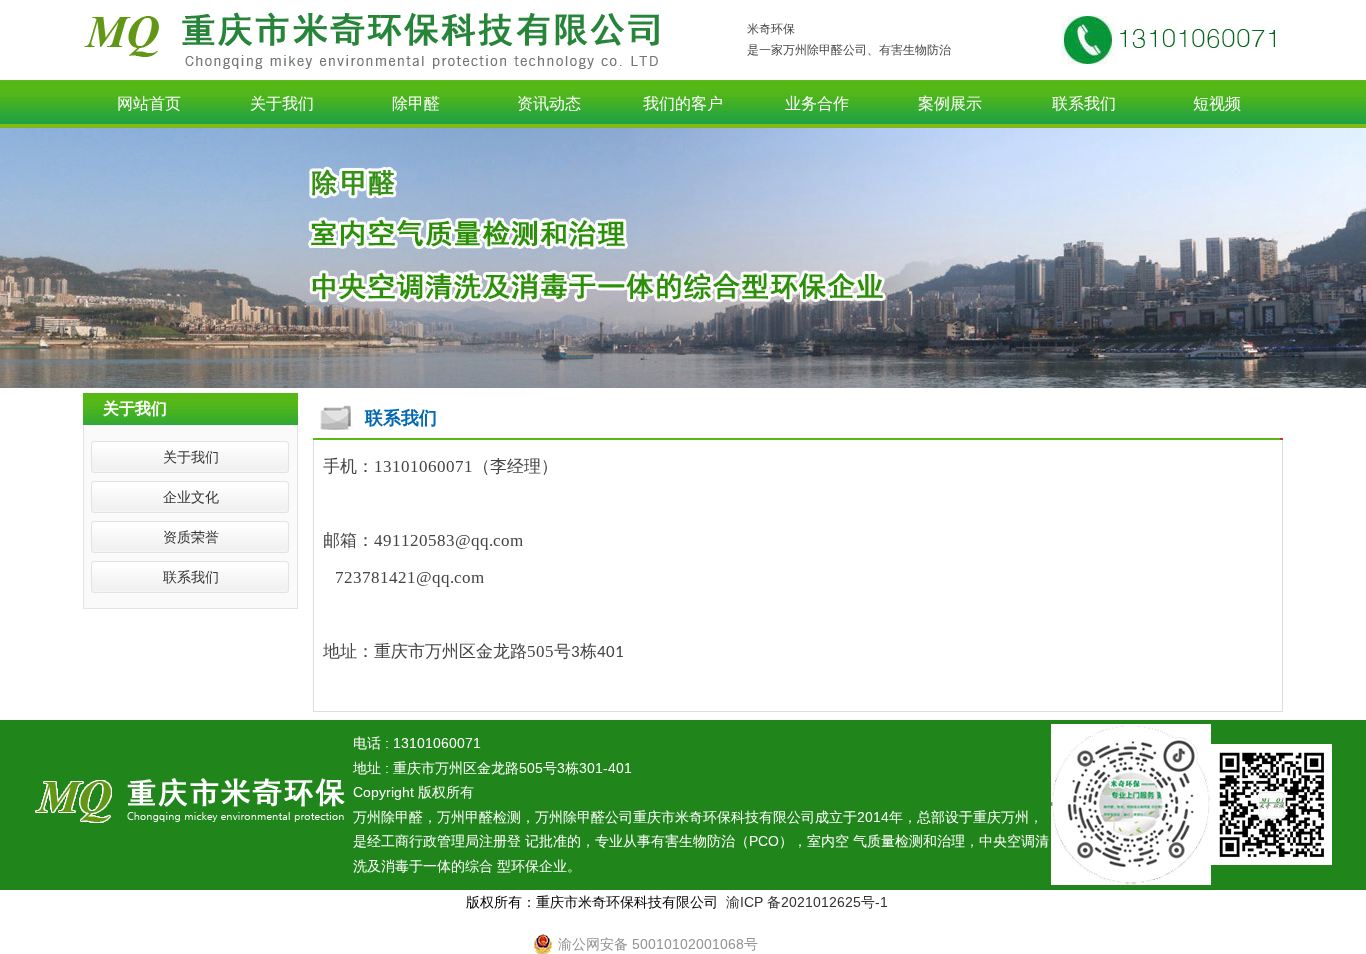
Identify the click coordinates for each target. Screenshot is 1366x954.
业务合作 (817, 103)
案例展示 (950, 103)
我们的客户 (683, 103)
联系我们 (1084, 103)
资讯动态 (549, 103)
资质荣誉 (191, 537)
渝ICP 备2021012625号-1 (807, 902)
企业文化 (191, 497)
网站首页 (149, 103)
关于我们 (282, 103)
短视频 (1217, 103)
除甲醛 (416, 103)
